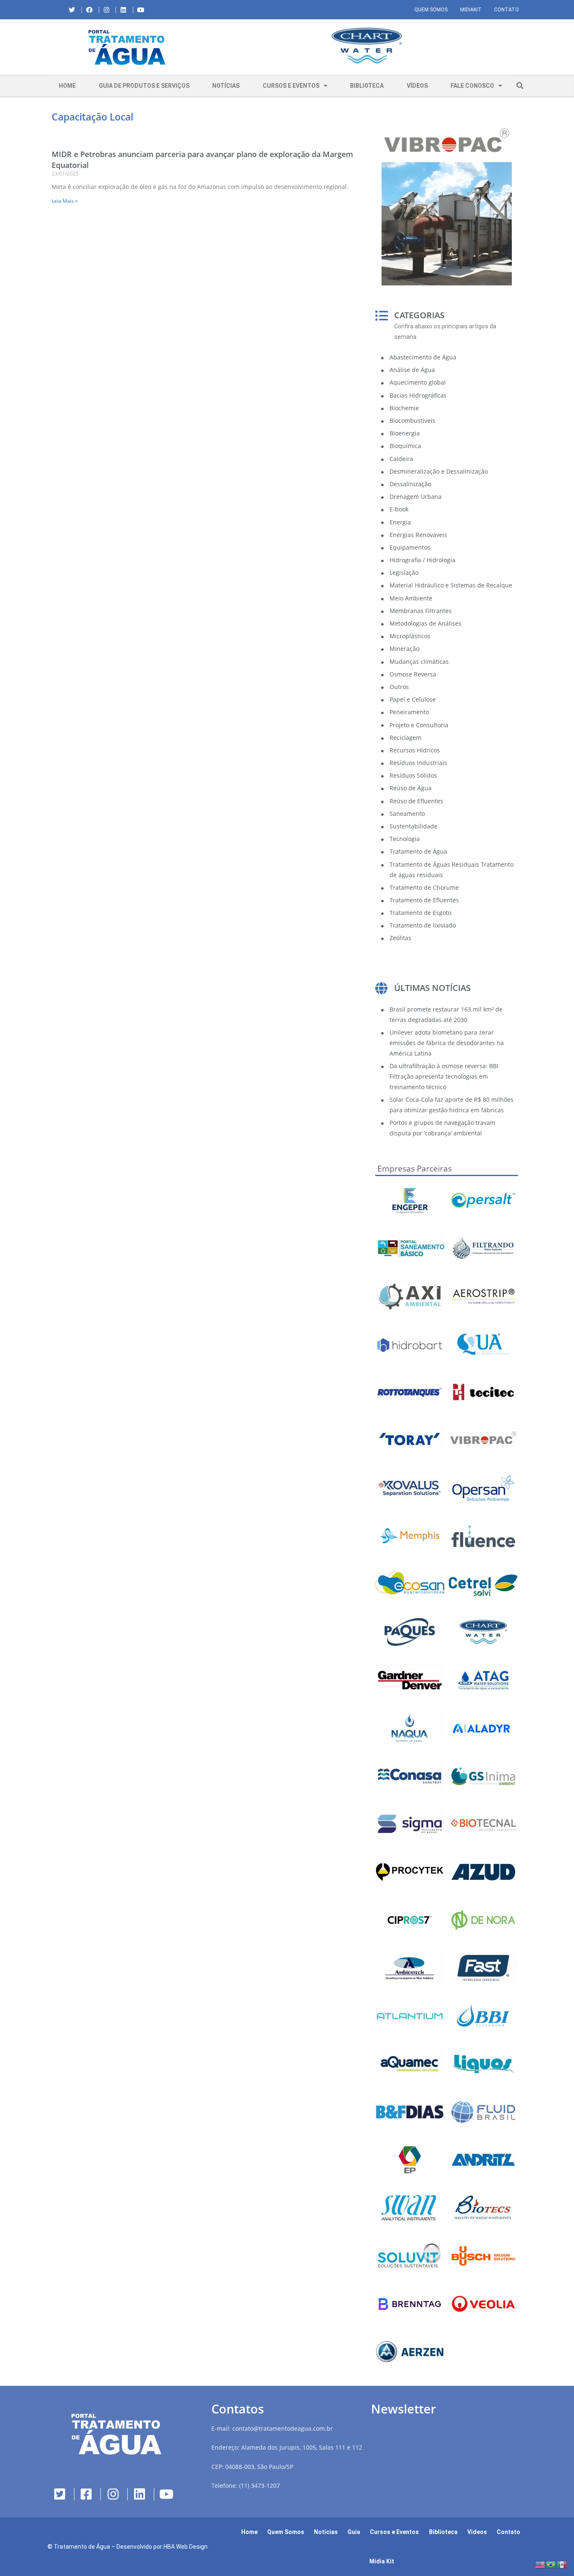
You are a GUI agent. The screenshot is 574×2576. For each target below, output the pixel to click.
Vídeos (417, 86)
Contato (507, 10)
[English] (540, 2564)
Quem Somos (431, 10)
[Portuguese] (551, 2564)
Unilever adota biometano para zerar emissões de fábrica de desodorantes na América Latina (447, 1043)
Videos (477, 2532)
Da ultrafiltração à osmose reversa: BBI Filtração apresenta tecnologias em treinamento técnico (444, 1076)
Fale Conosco (472, 86)
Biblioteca (367, 86)
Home (67, 86)
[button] (213, 47)
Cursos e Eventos (291, 86)
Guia (354, 2532)
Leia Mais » (65, 201)
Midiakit (471, 10)
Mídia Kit (382, 2561)
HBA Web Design (186, 2547)
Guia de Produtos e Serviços (144, 86)
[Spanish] (562, 2564)
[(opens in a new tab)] (367, 46)
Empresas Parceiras (415, 1169)
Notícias (226, 86)
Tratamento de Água (82, 2547)
